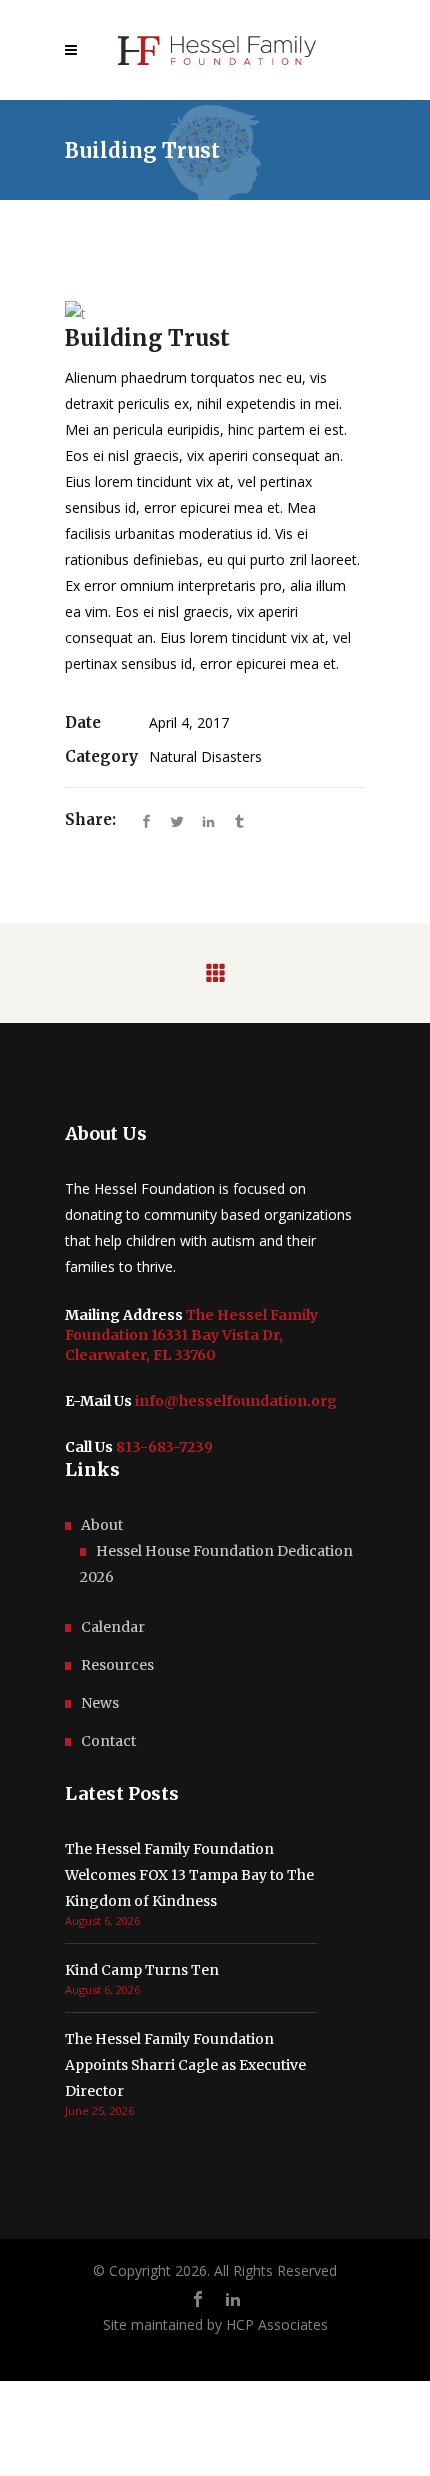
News (100, 1703)
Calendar (113, 1627)
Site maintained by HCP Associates (215, 2324)
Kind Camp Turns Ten (142, 1970)
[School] (215, 313)
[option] (215, 313)
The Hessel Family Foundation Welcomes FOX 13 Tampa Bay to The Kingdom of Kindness (189, 1875)
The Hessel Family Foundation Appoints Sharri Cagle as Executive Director (185, 2065)
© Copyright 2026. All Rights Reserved (215, 2270)
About (102, 1525)
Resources (117, 1665)
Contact (108, 1741)
